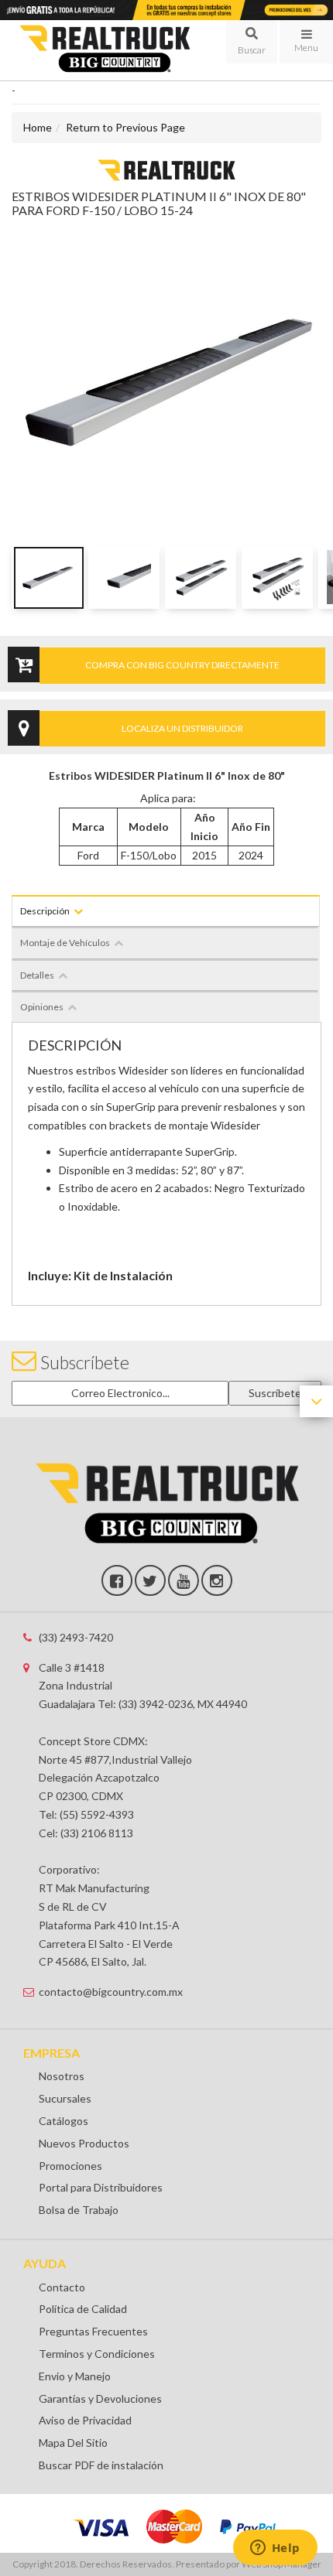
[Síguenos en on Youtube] (184, 1580)
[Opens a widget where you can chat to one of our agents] (275, 2549)
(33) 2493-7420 (76, 1637)
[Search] (252, 42)
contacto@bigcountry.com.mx (111, 1992)
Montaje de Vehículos (65, 943)
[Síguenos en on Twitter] (150, 1580)
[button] (252, 42)
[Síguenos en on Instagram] (217, 1580)
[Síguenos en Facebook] (117, 1580)
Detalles (37, 975)
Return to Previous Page (125, 127)
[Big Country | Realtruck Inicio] (111, 51)
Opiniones (42, 1007)
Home (38, 127)
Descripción (45, 911)
